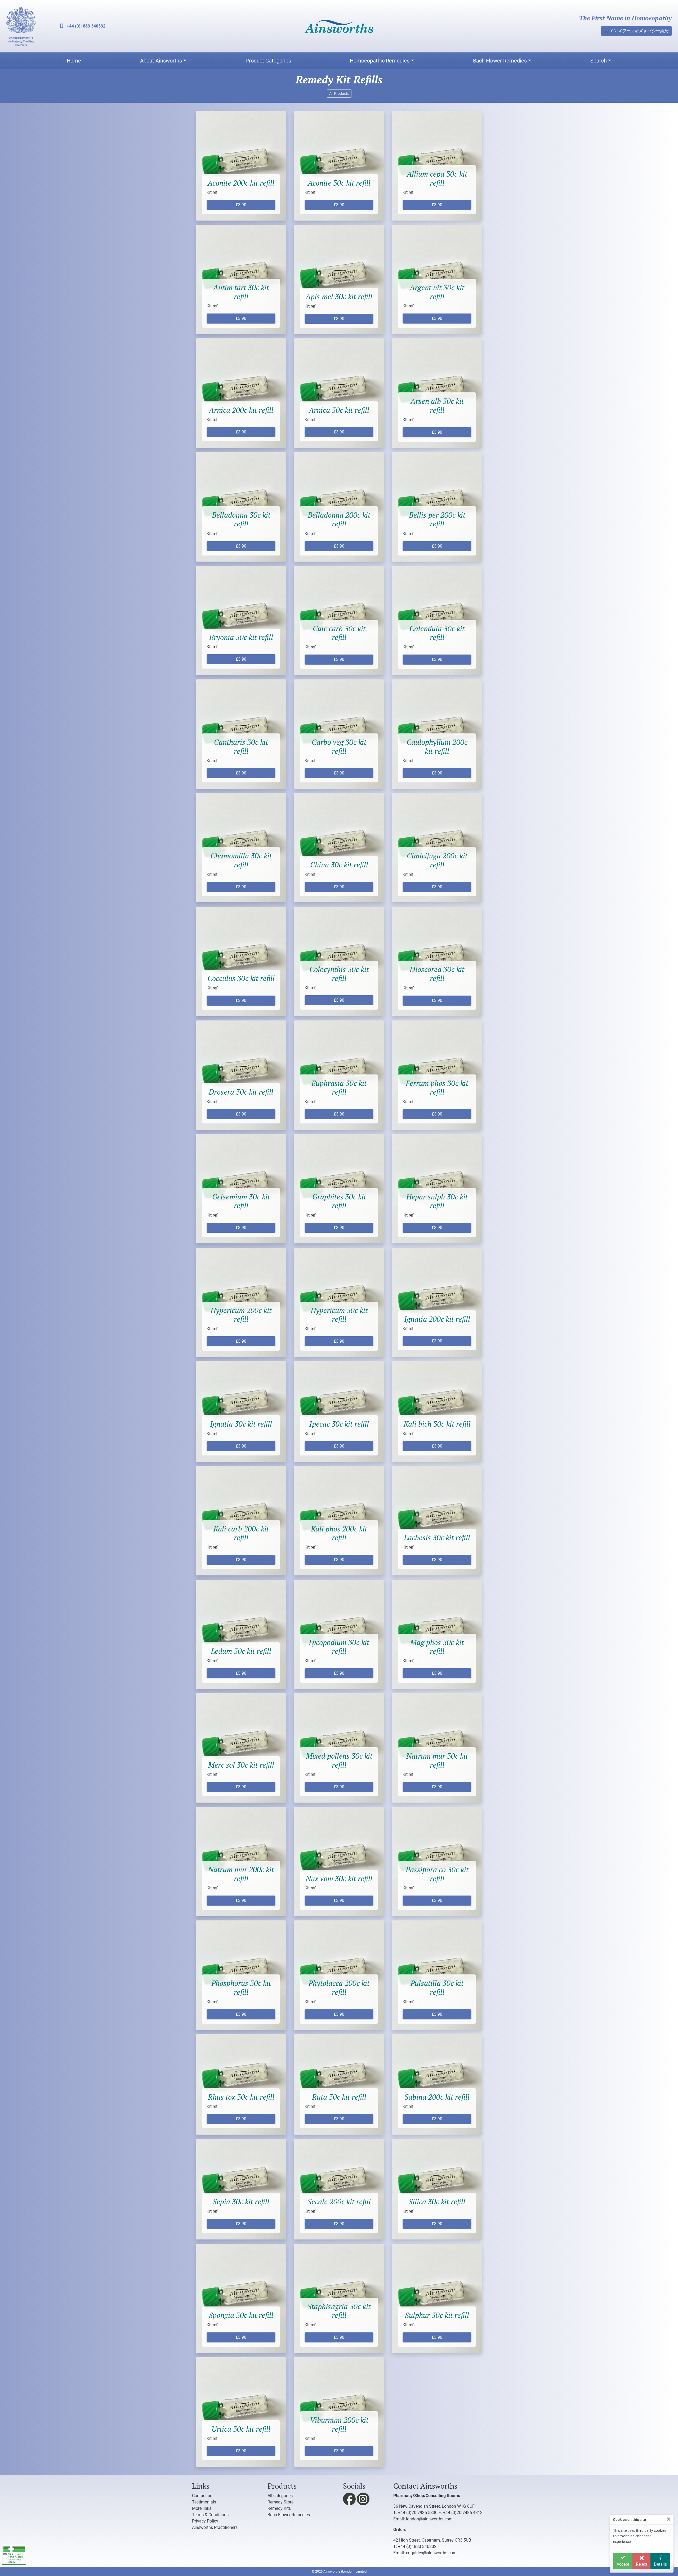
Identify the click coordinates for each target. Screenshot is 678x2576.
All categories (280, 2496)
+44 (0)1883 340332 (86, 26)
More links (202, 2508)
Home (74, 61)
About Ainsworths (161, 61)
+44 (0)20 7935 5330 (418, 2513)
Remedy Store (280, 2502)
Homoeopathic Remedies (380, 61)
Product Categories (268, 61)
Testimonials (204, 2502)
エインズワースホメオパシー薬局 (636, 31)
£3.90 (241, 205)
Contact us (202, 2496)
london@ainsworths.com (429, 2519)
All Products (339, 93)
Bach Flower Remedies (500, 61)
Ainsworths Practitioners (215, 2527)
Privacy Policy (205, 2521)
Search (599, 61)
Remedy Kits (279, 2508)
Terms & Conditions (210, 2515)
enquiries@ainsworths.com (431, 2553)
